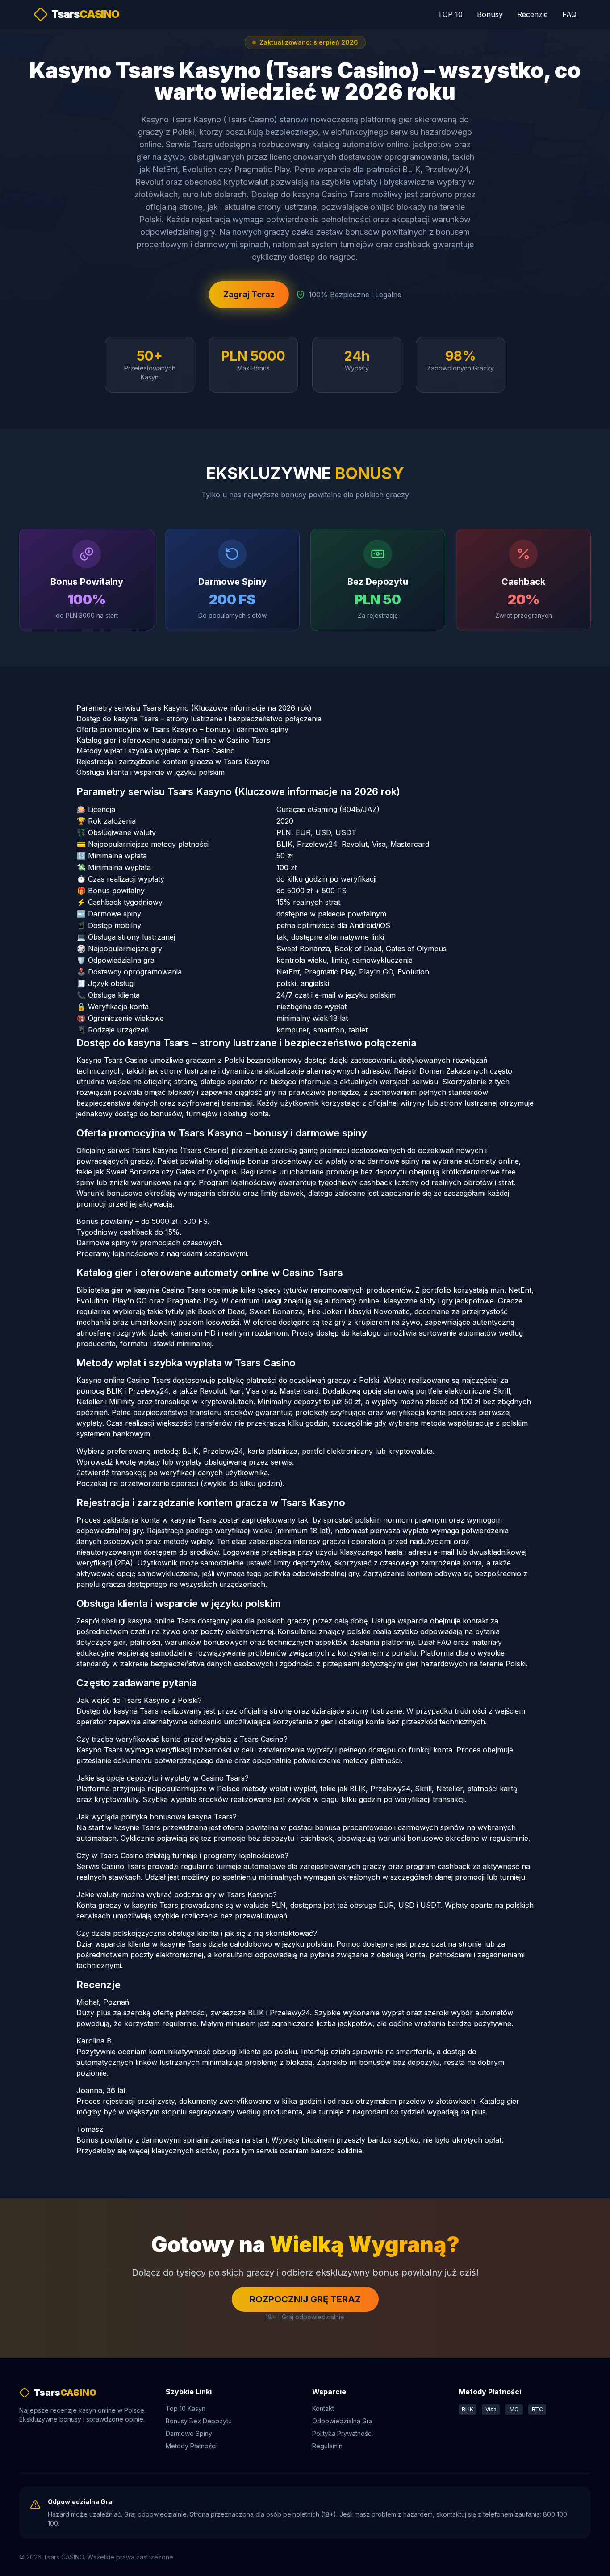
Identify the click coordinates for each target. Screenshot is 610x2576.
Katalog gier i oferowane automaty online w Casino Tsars (173, 740)
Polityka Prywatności (343, 2433)
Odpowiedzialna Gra (342, 2421)
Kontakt (323, 2408)
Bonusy (490, 14)
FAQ (569, 14)
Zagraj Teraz (249, 294)
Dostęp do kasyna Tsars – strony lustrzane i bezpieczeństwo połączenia (199, 719)
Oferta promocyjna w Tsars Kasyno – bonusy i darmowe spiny (182, 729)
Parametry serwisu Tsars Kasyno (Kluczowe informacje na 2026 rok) (194, 708)
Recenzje (533, 14)
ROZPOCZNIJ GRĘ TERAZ (305, 2299)
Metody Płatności (191, 2446)
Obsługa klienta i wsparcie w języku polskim (150, 772)
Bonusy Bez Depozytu (199, 2421)
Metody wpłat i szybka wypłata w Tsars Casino (156, 751)
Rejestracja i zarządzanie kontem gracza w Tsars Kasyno (173, 762)
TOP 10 (450, 14)
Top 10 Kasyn (186, 2408)
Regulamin (327, 2446)
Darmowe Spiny (189, 2433)
